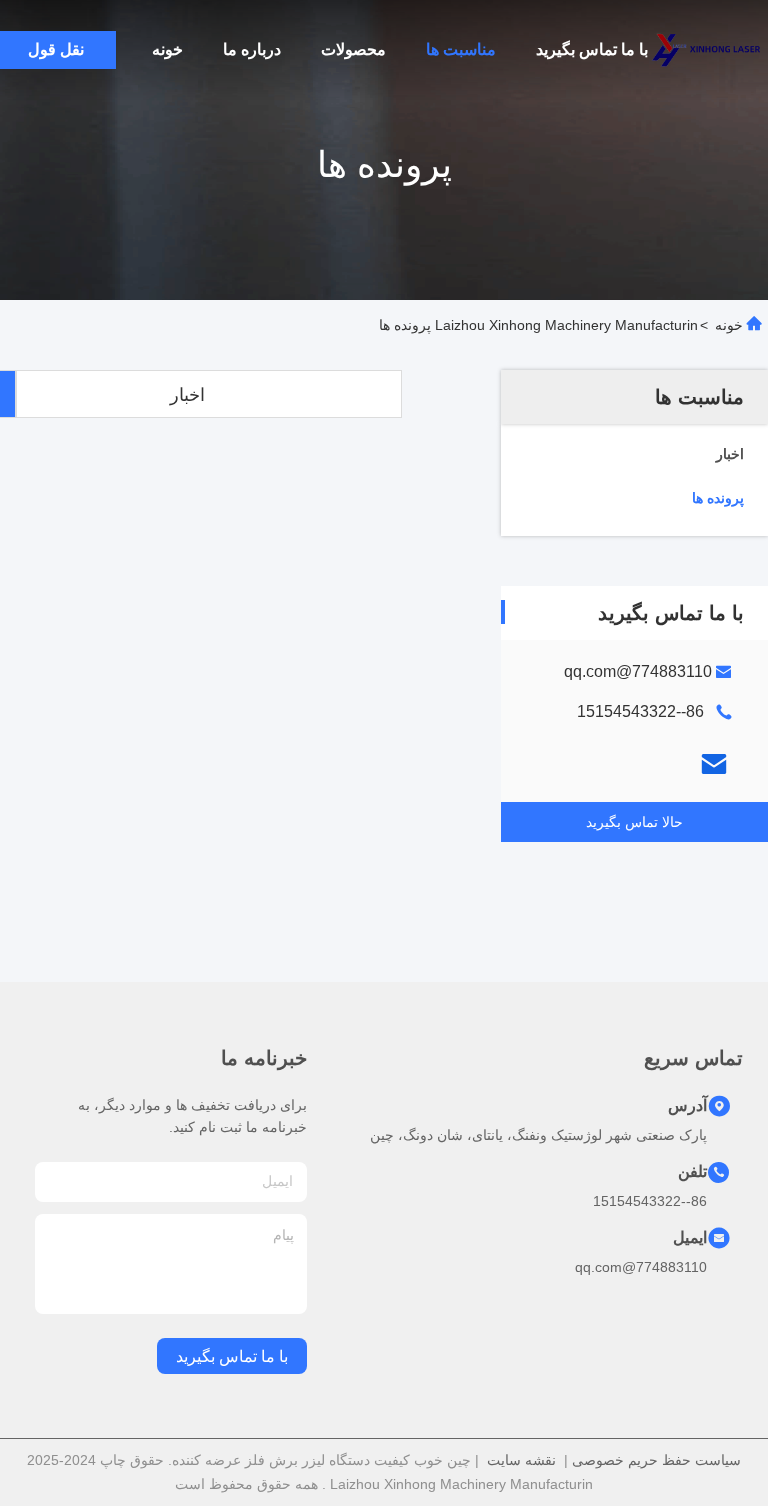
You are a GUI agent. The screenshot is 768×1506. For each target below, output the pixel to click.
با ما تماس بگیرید (592, 49)
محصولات (353, 49)
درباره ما (252, 49)
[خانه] (708, 50)
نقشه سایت (521, 1460)
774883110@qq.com (638, 671)
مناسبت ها (461, 49)
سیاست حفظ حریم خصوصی (656, 1460)
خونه (167, 49)
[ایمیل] (714, 764)
